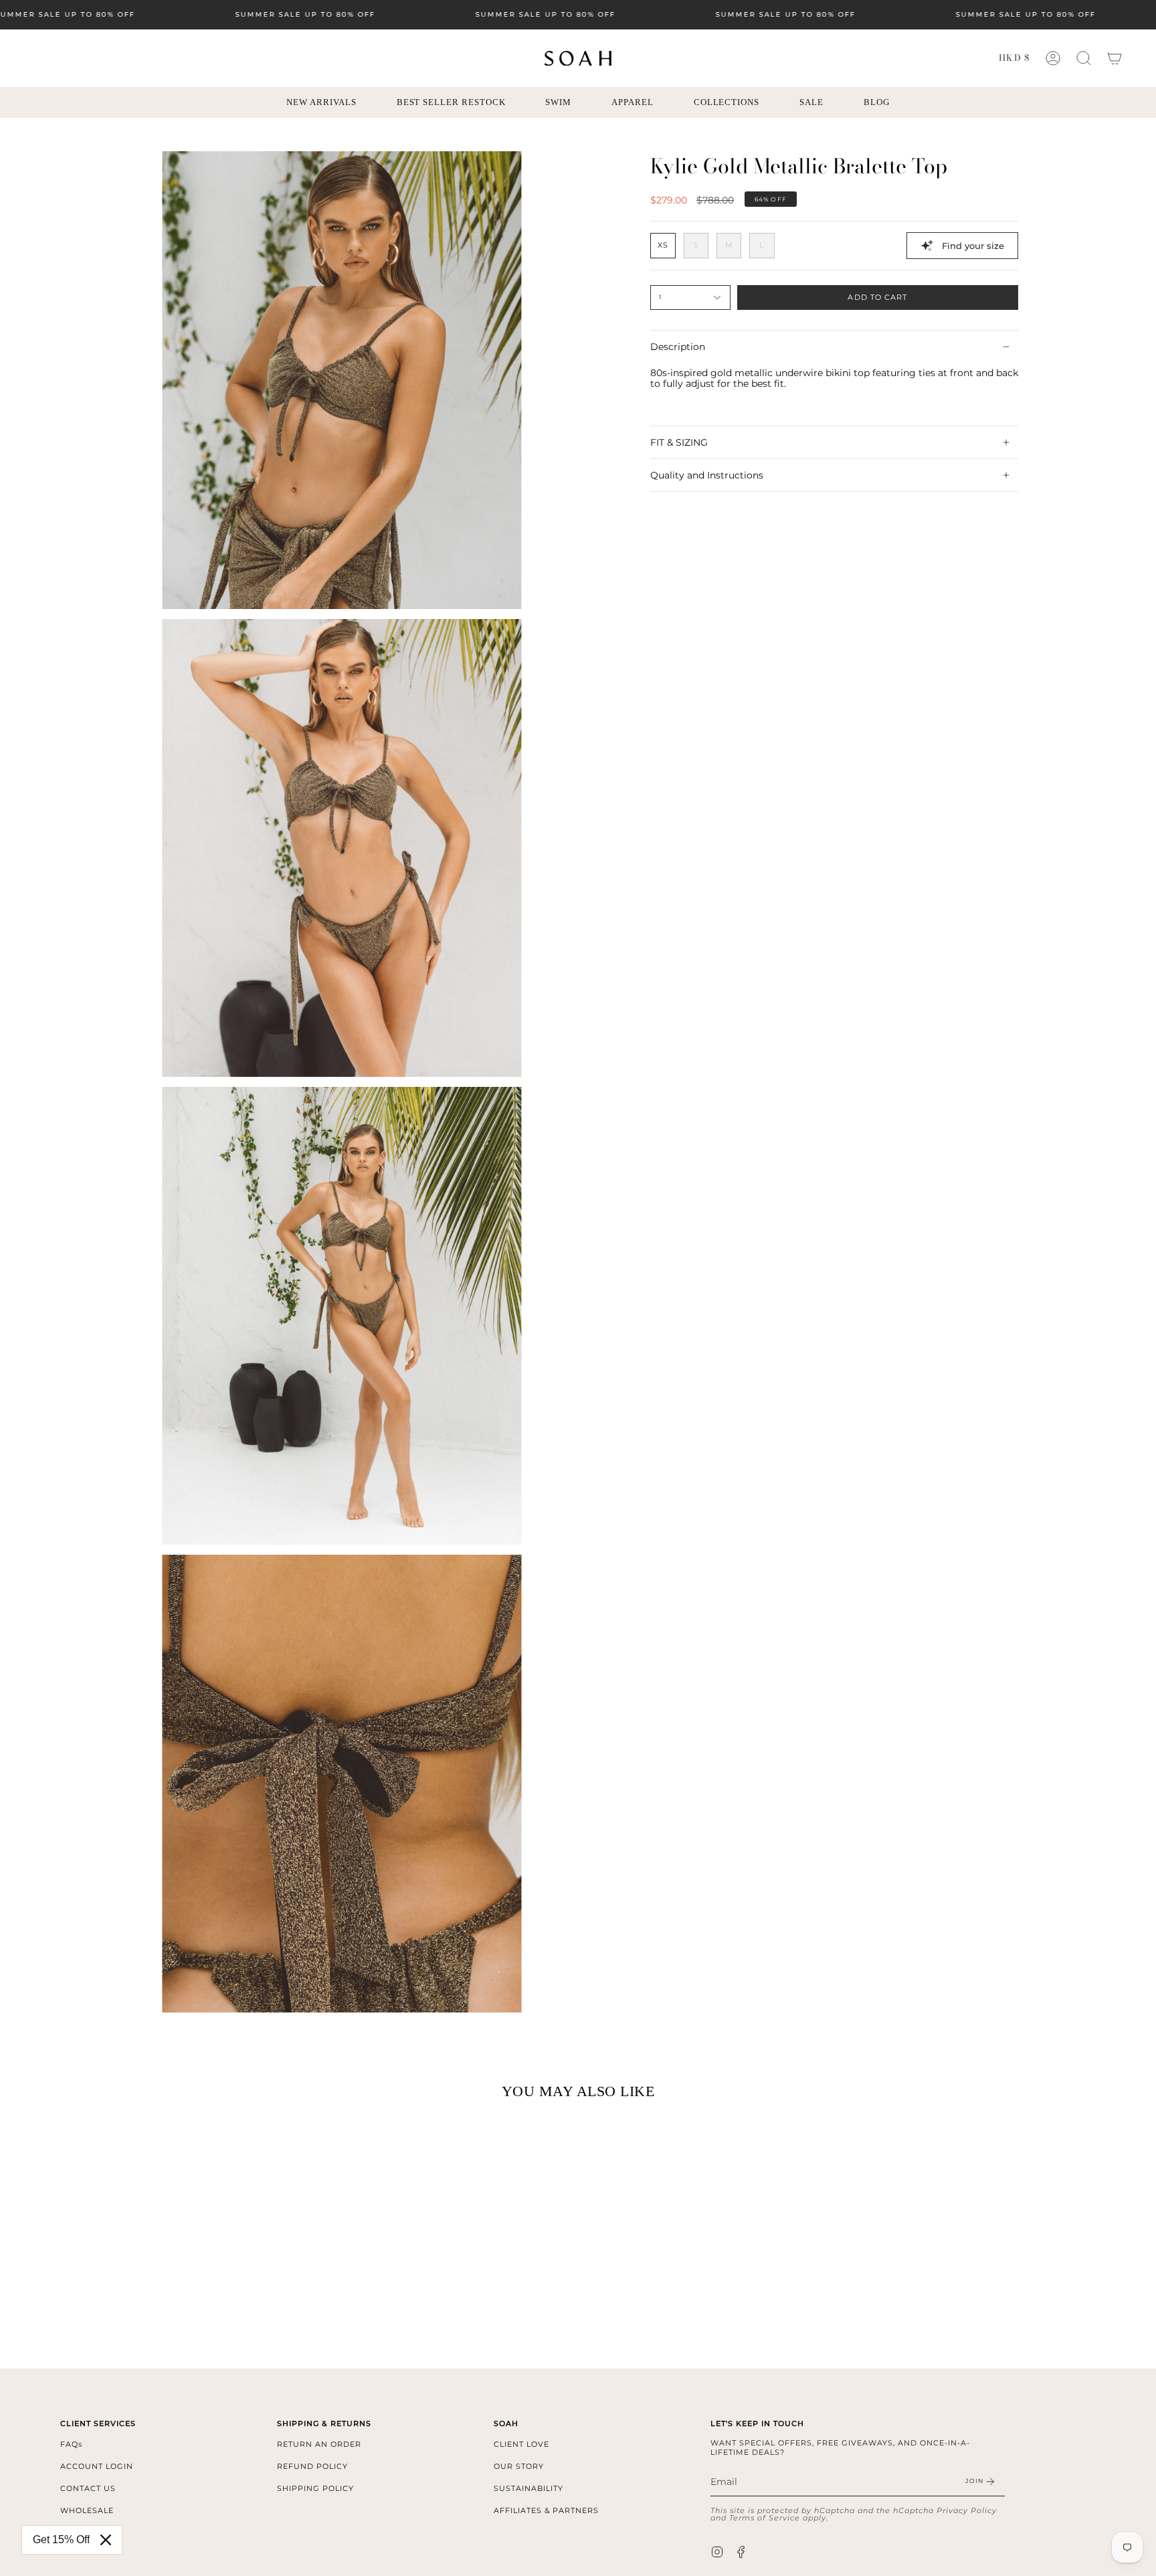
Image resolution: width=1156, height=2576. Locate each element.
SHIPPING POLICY (315, 2488)
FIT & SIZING (679, 442)
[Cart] (1115, 58)
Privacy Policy (967, 2510)
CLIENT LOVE (521, 2444)
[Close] (106, 2540)
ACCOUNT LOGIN (97, 2466)
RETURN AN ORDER (319, 2444)
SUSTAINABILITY (528, 2488)
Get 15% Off (61, 2540)
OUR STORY (519, 2466)
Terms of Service (765, 2518)
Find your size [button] (973, 246)
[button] (1084, 58)
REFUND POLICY (312, 2466)
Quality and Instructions (707, 475)
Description (678, 347)
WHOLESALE (87, 2510)
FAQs (71, 2444)
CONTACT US (88, 2488)
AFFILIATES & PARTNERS (546, 2510)
